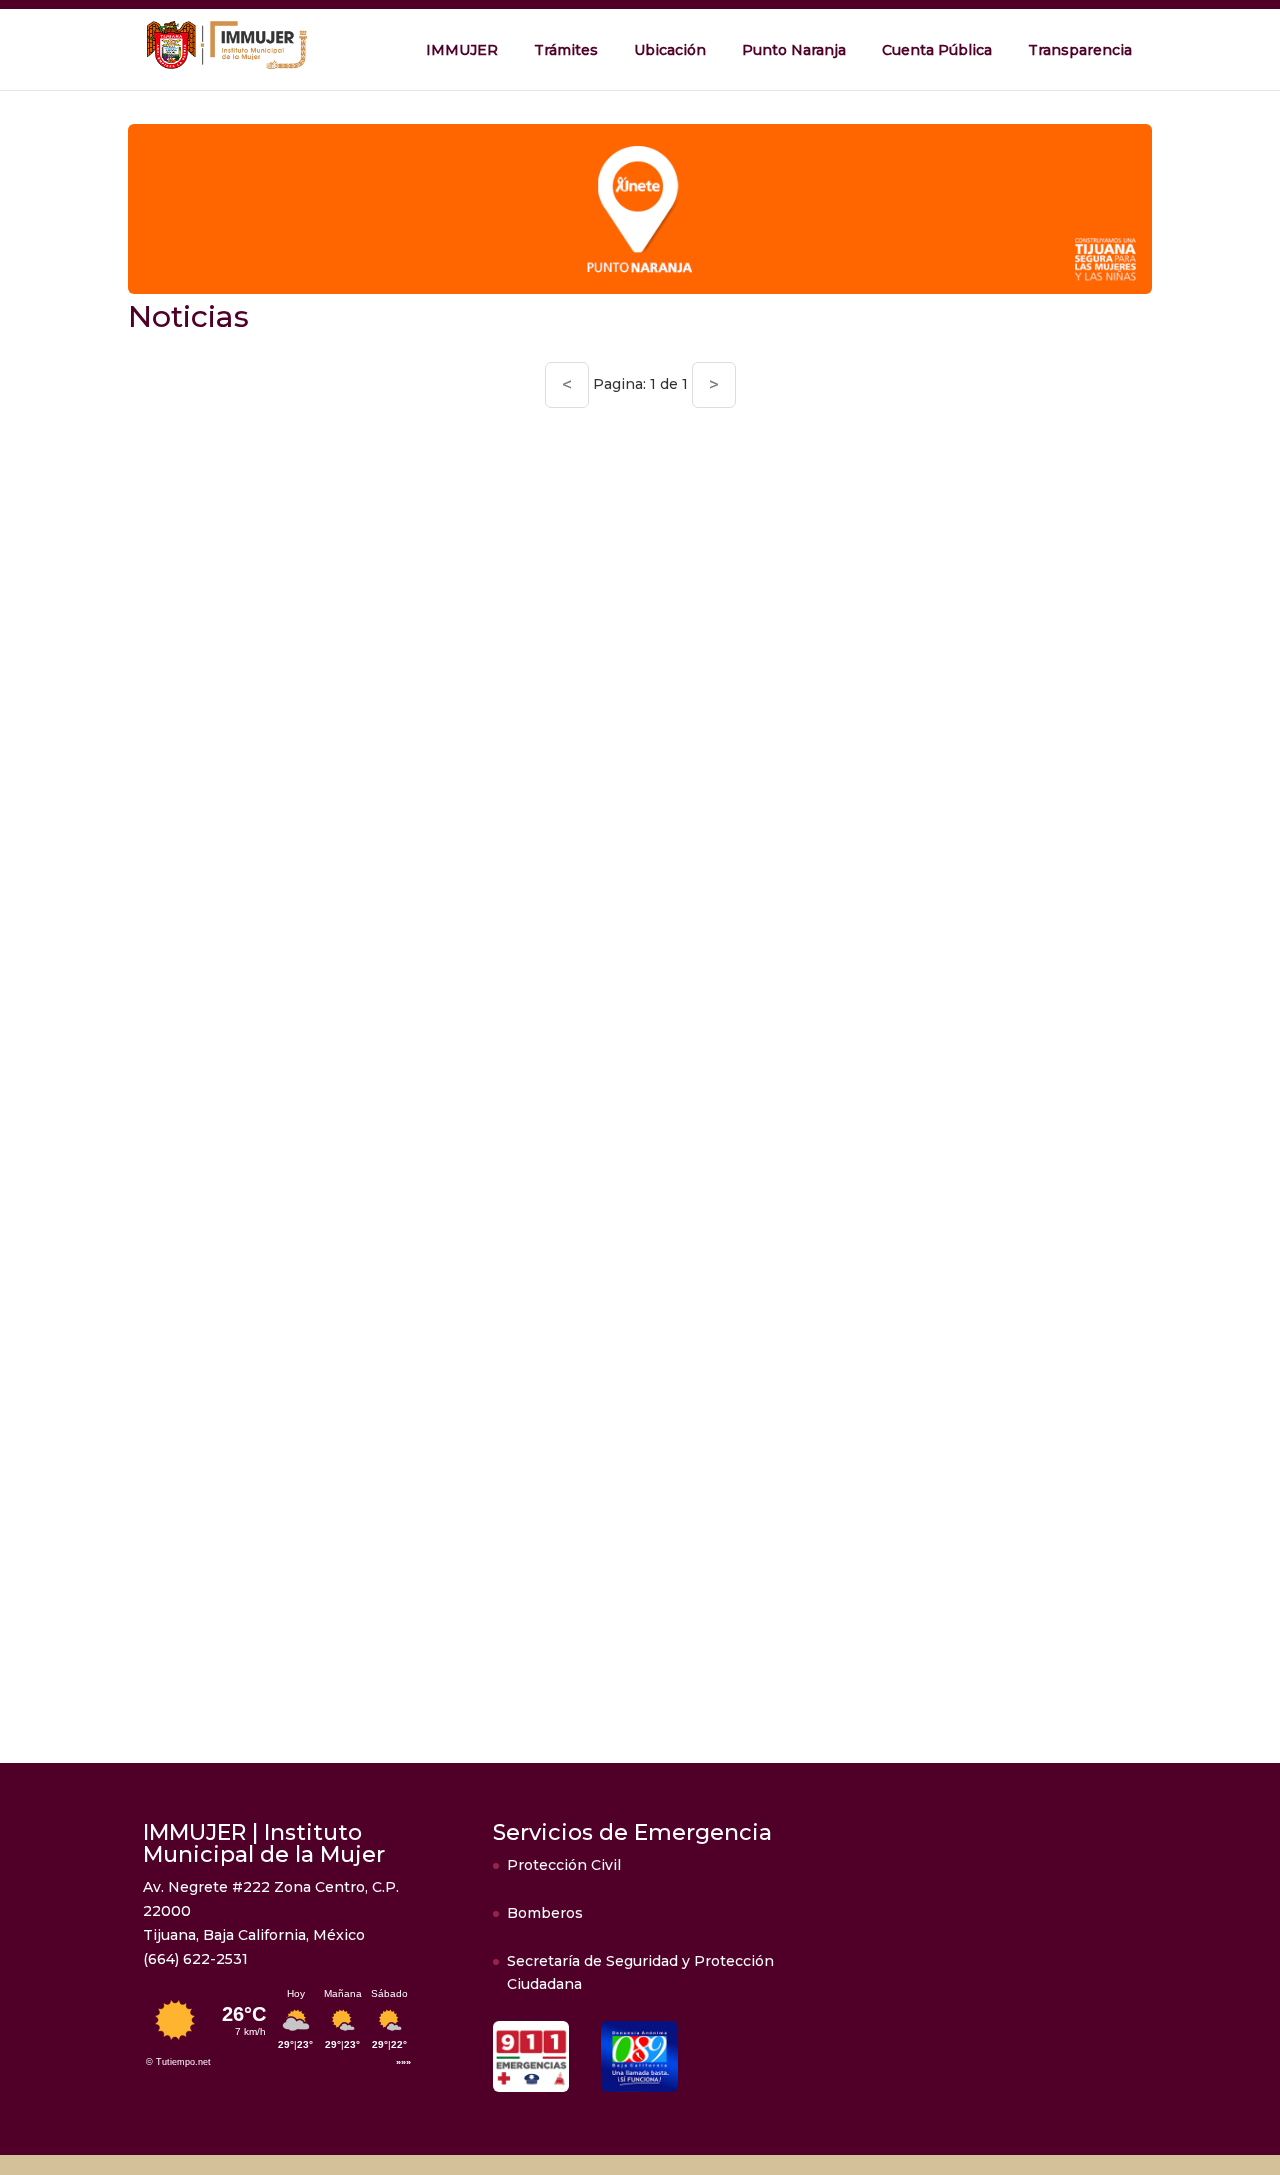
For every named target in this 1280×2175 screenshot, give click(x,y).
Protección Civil (564, 1865)
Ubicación (670, 50)
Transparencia (1080, 50)
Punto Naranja (794, 50)
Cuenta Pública (937, 50)
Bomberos (545, 1913)
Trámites (566, 50)
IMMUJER (462, 50)
